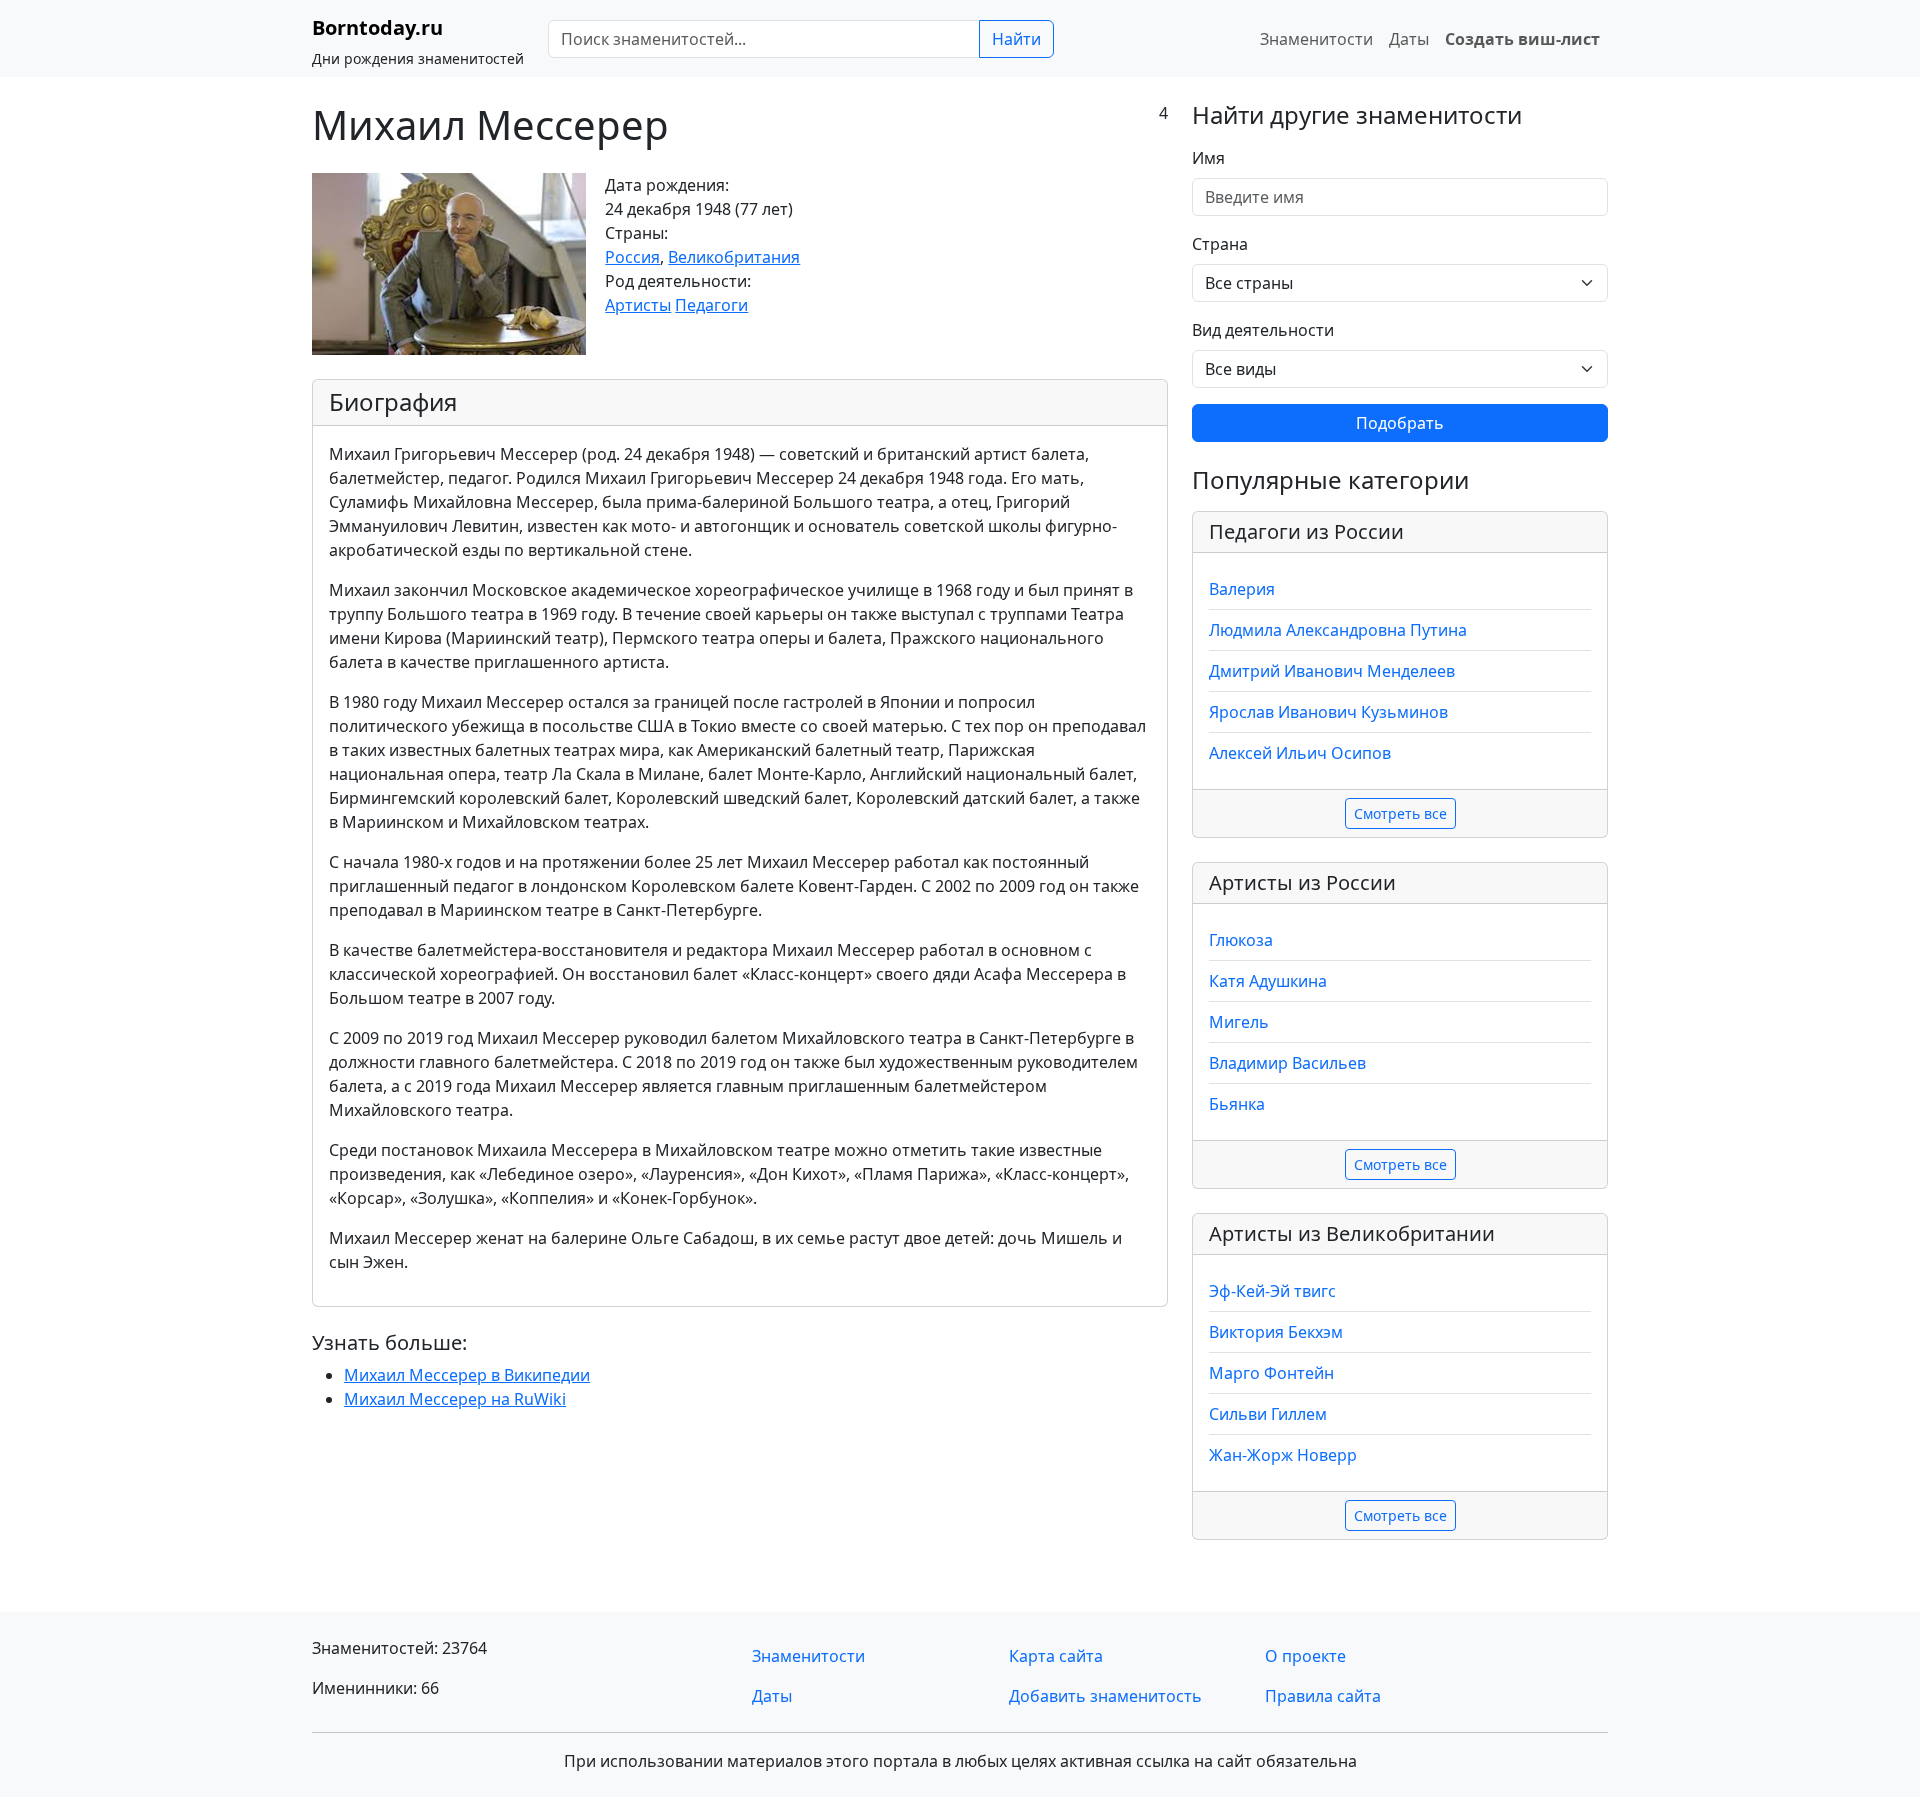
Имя (1208, 158)
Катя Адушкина (1268, 981)
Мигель (1239, 1022)
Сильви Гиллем (1268, 1414)
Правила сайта (1323, 1696)
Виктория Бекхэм (1276, 1332)
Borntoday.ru (377, 27)
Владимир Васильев (1287, 1063)
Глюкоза (1241, 940)
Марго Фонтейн (1271, 1373)
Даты (1409, 39)
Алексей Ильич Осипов (1300, 753)
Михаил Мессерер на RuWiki (455, 1399)
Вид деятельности (1263, 330)
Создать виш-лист (1522, 39)
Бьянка (1237, 1104)
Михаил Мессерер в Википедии (467, 1375)
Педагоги (711, 305)
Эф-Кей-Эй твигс (1272, 1291)
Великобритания (734, 257)
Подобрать (1400, 423)
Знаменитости (1316, 39)
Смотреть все (1400, 813)
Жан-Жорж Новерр (1283, 1455)
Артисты (638, 305)
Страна (1220, 244)
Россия (632, 257)
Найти (1016, 39)
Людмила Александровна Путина (1338, 630)
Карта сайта (1056, 1656)
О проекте (1305, 1656)
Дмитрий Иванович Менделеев (1332, 671)
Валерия (1242, 589)
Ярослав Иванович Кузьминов (1328, 712)
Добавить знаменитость (1105, 1696)
